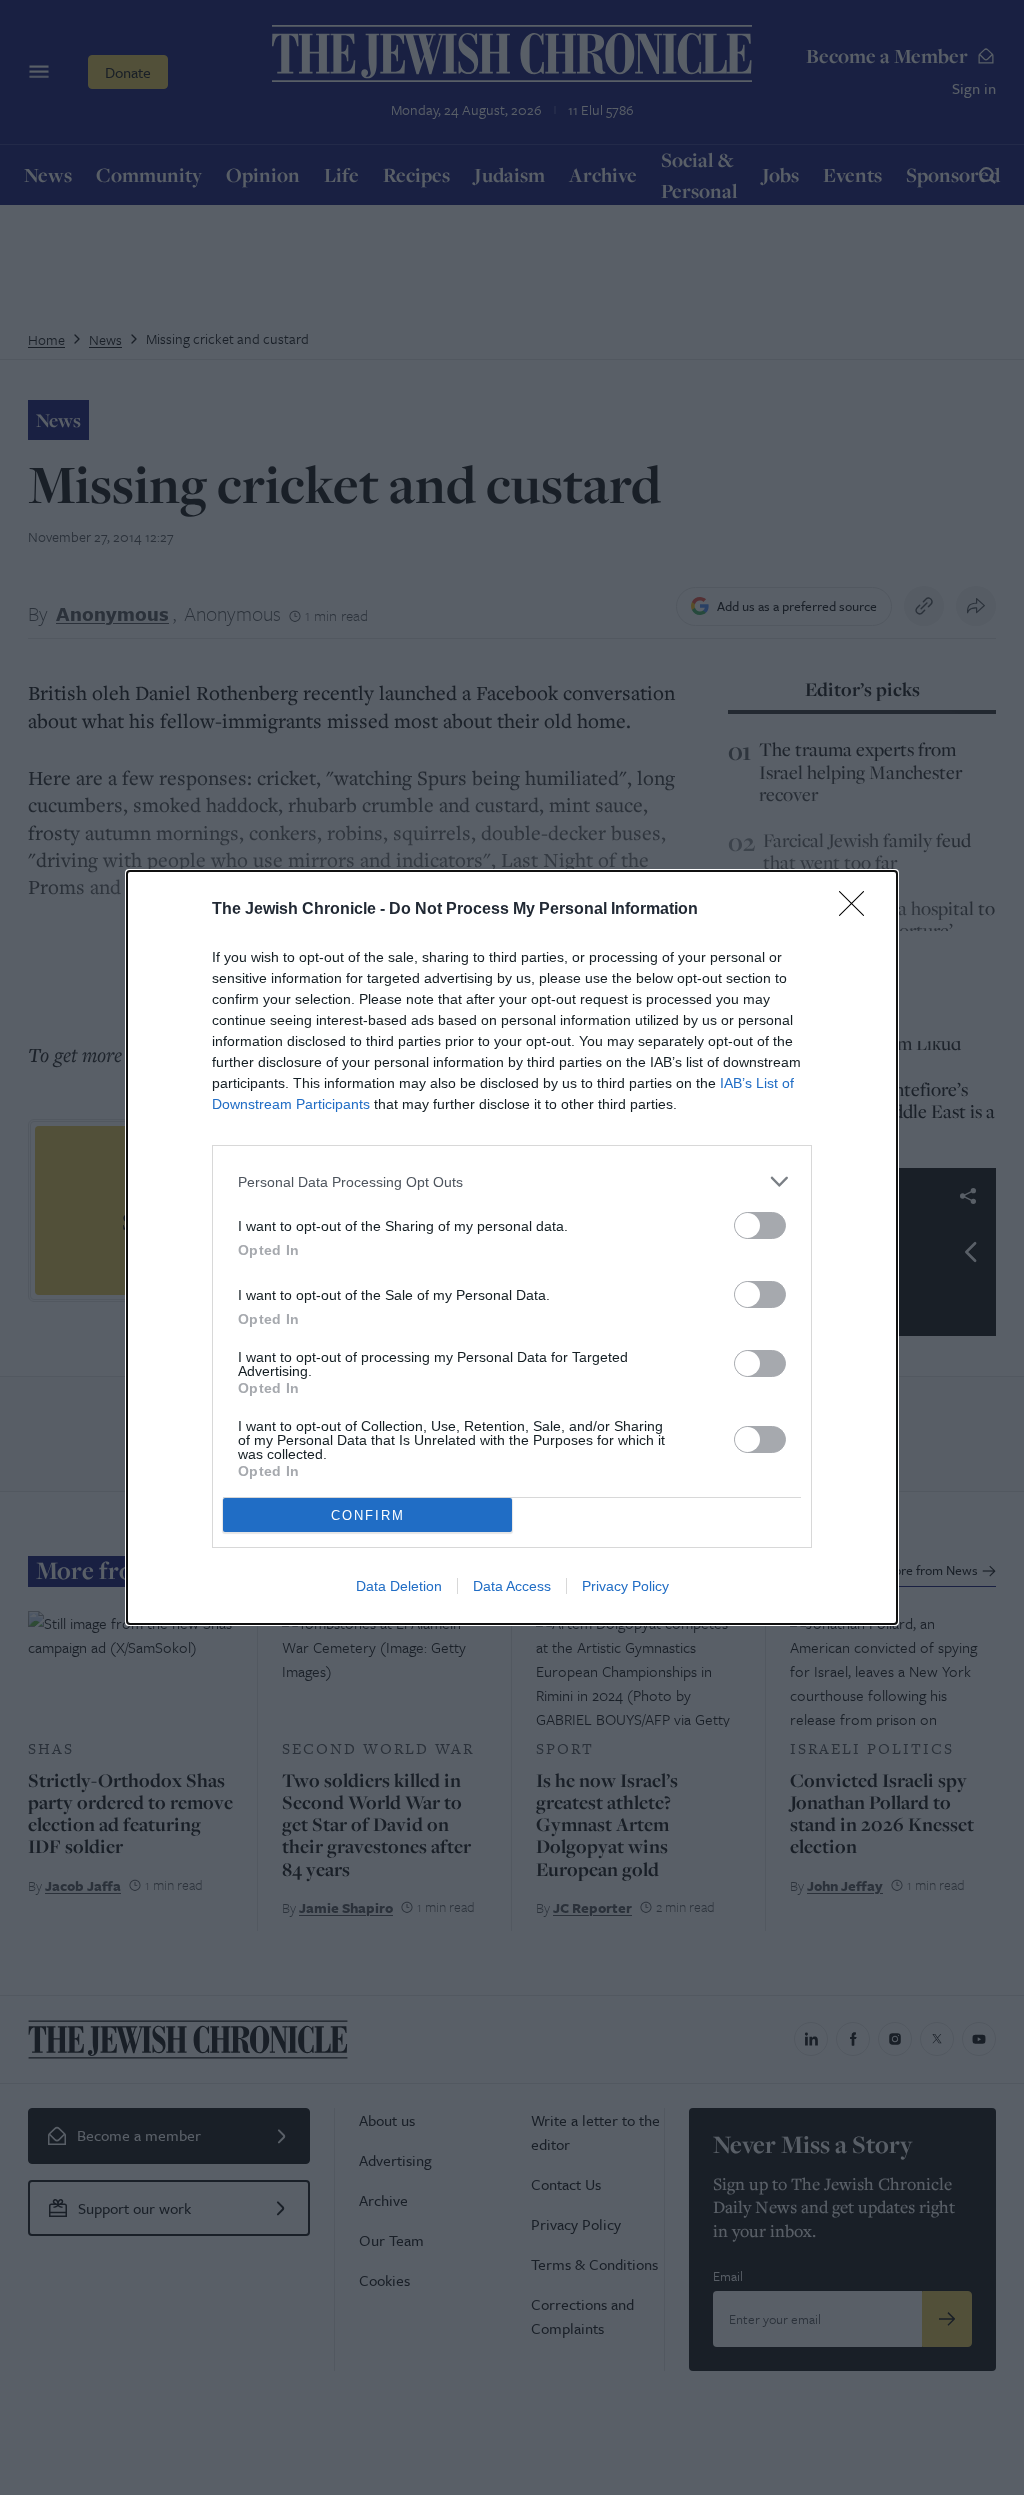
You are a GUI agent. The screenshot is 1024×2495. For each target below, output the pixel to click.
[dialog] (512, 1247)
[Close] (858, 910)
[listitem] (512, 1181)
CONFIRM (368, 1515)
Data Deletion (399, 1586)
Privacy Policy (625, 1586)
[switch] (760, 1225)
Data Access (512, 1586)
